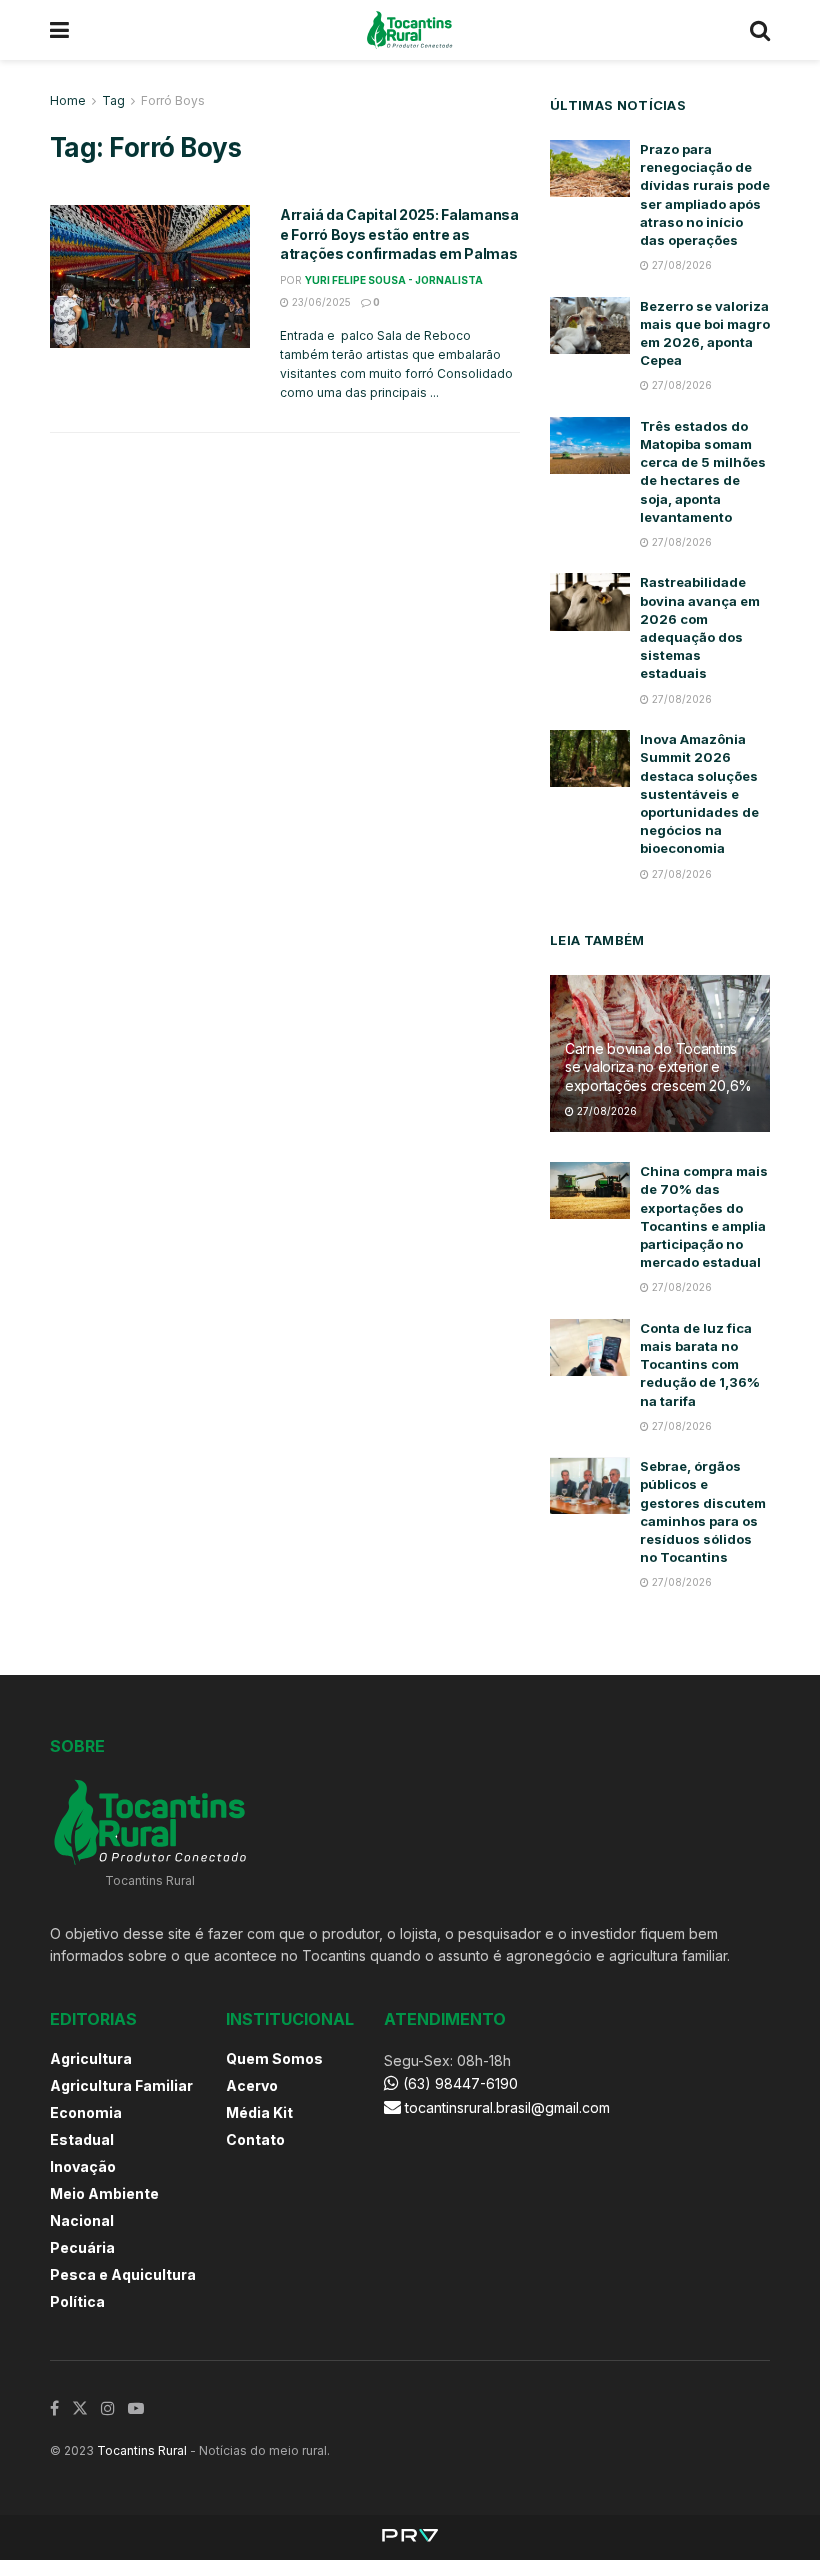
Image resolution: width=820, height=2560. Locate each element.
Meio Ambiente (104, 2193)
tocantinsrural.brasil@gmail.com (507, 2107)
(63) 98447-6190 (458, 2083)
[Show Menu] (59, 30)
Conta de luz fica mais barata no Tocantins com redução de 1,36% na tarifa (700, 1364)
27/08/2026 (680, 265)
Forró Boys (173, 100)
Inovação (83, 2166)
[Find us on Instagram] (108, 2408)
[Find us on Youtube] (136, 2408)
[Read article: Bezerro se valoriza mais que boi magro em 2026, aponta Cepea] (590, 325)
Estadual (82, 2139)
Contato (255, 2139)
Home (68, 100)
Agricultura (91, 2058)
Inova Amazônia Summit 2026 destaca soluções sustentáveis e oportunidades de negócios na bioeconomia (699, 793)
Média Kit (259, 2112)
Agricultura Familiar (121, 2085)
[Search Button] (760, 30)
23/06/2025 (320, 302)
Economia (86, 2112)
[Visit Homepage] (409, 30)
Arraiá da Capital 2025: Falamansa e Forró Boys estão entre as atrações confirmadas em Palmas (399, 234)
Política (77, 2301)
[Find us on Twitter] (80, 2408)
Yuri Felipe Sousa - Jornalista (394, 280)
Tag (113, 100)
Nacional (82, 2220)
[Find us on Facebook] (54, 2408)
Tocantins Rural (142, 2450)
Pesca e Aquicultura (123, 2274)
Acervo (252, 2085)
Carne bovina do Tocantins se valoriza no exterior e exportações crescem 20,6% (658, 1066)
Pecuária (82, 2247)
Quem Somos (274, 2058)
